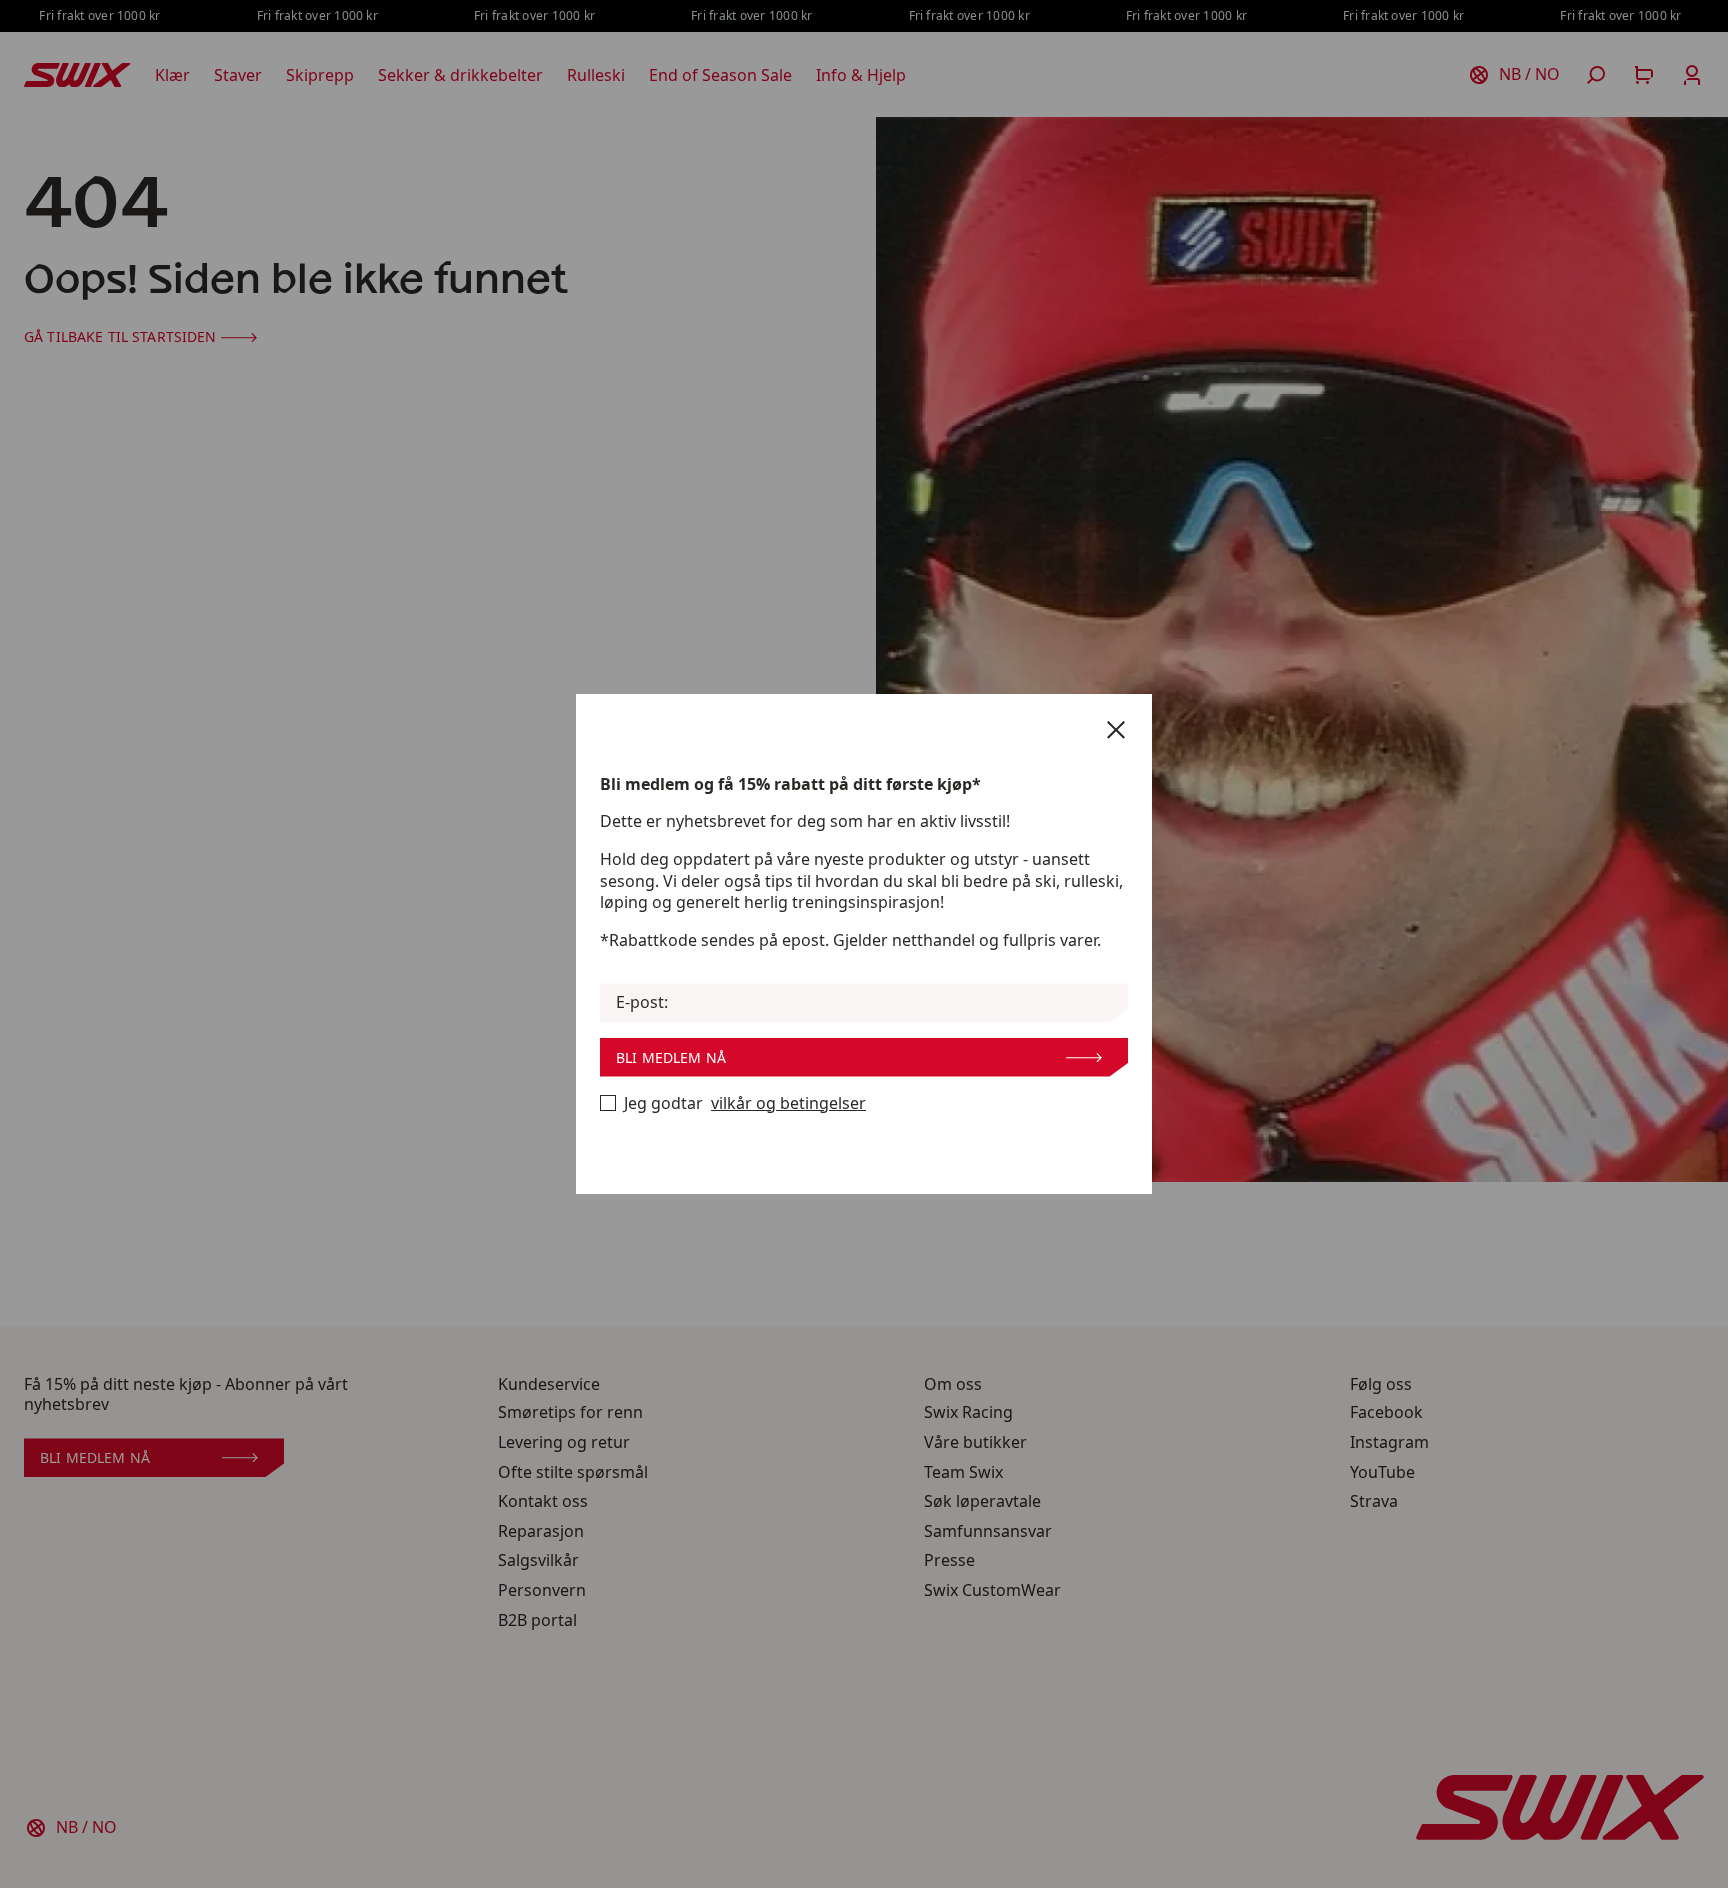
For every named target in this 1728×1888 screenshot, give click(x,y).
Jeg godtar (745, 1103)
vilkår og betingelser (788, 1103)
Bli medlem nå (671, 1057)
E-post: (642, 1002)
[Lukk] (1116, 730)
